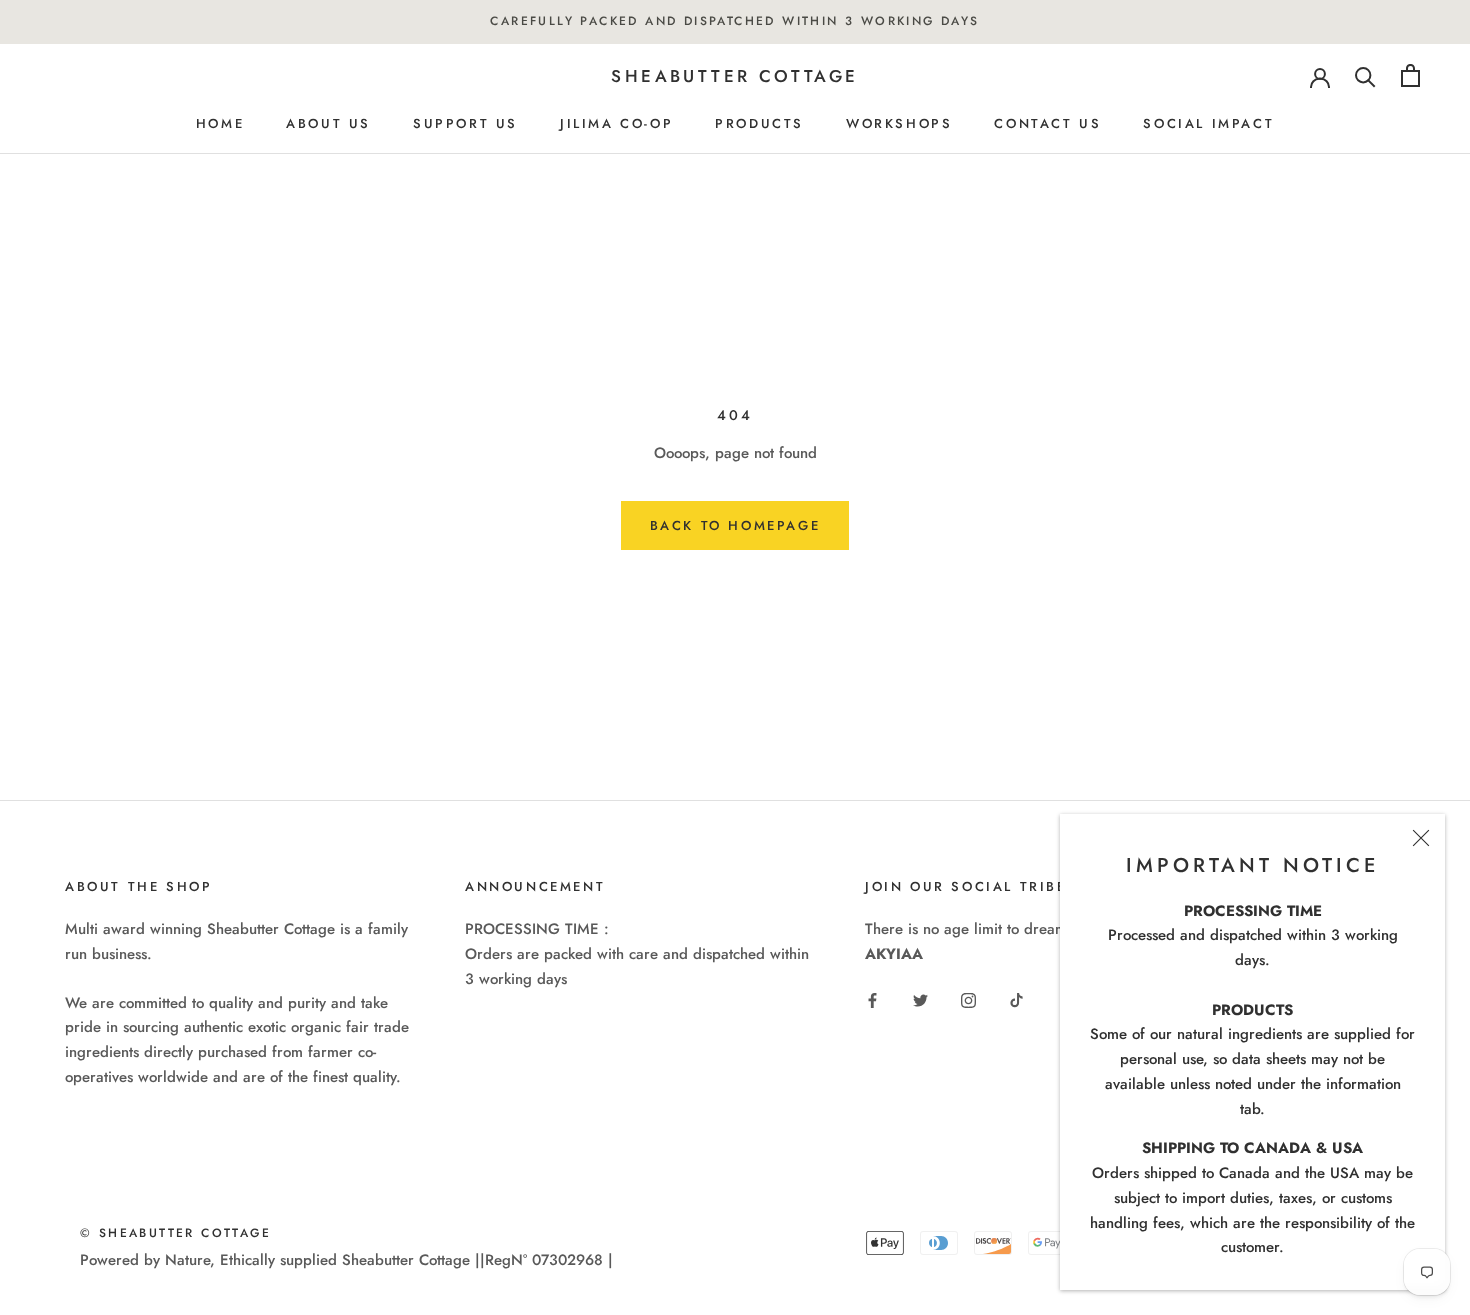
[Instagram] (968, 999)
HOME (220, 123)
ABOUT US (328, 123)
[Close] (1421, 838)
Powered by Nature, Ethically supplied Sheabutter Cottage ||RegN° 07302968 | (346, 1260)
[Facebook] (872, 999)
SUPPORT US (465, 123)
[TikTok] (1016, 999)
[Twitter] (920, 999)
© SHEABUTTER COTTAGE (175, 1233)
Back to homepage (735, 525)
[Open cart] (1410, 75)
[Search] (1365, 75)
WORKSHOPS (899, 123)
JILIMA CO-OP (616, 123)
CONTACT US (1047, 123)
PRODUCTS (759, 123)
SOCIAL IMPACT (1208, 123)
